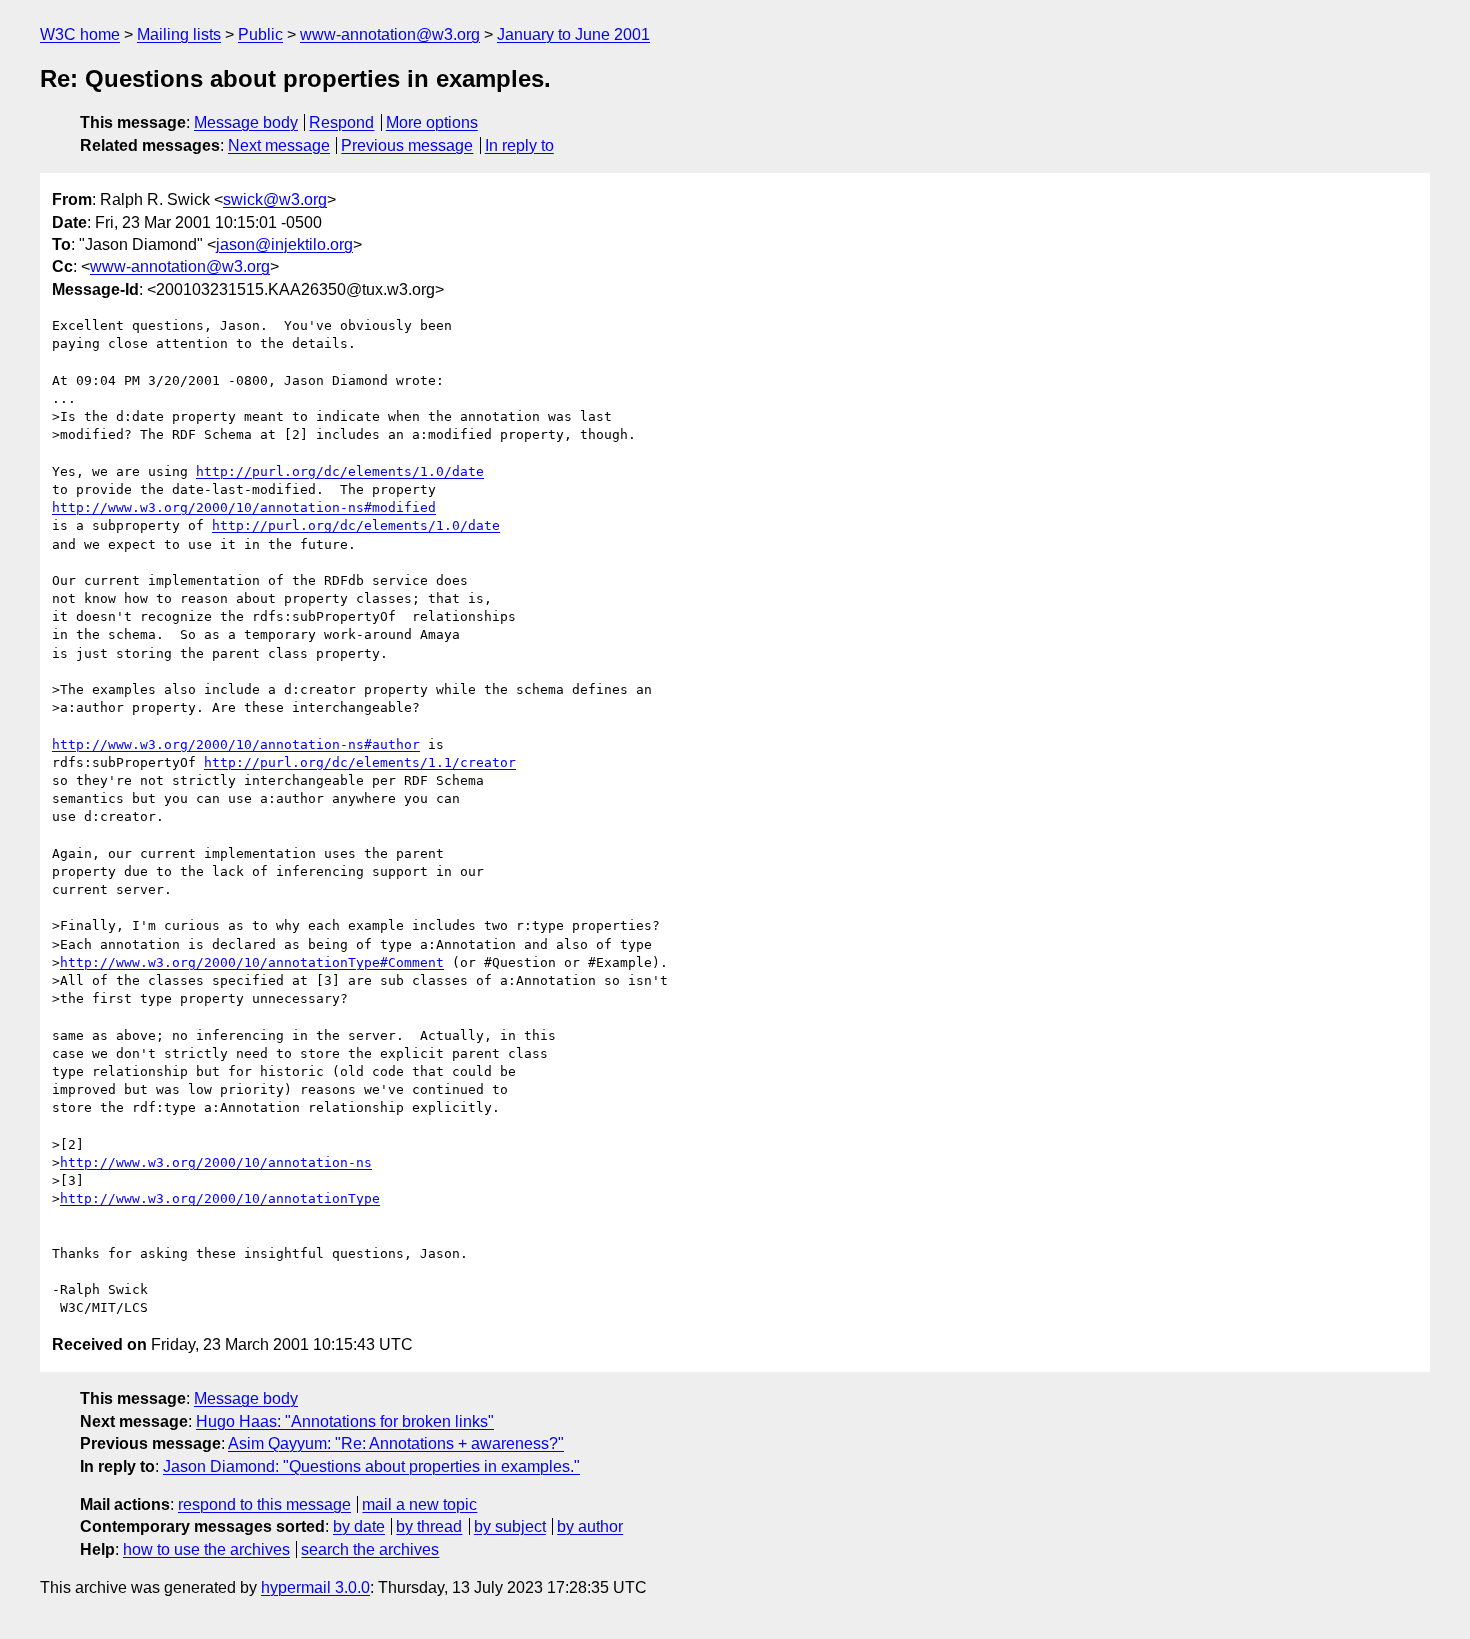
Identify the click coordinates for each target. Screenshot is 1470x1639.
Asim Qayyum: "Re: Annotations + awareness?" (396, 1443)
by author (590, 1526)
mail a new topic (419, 1504)
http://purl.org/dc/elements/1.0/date (340, 471)
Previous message (407, 145)
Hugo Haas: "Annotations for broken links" (345, 1421)
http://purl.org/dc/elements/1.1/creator (360, 762)
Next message (279, 145)
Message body (246, 122)
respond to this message (264, 1504)
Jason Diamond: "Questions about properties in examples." (371, 1466)
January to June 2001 (573, 34)
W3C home (80, 34)
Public (260, 34)
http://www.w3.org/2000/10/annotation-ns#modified (244, 507)
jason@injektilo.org (284, 244)
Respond (341, 122)
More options (432, 122)
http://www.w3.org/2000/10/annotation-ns (216, 1162)
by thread (429, 1526)
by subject (510, 1526)
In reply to (519, 145)
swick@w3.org (275, 199)
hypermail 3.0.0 (315, 1587)
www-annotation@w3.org (390, 34)
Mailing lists (179, 34)
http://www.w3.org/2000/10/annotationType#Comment (252, 962)
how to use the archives (206, 1549)
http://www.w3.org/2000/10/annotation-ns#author (236, 744)
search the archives (370, 1549)
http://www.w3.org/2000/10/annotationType (220, 1198)
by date (359, 1526)
